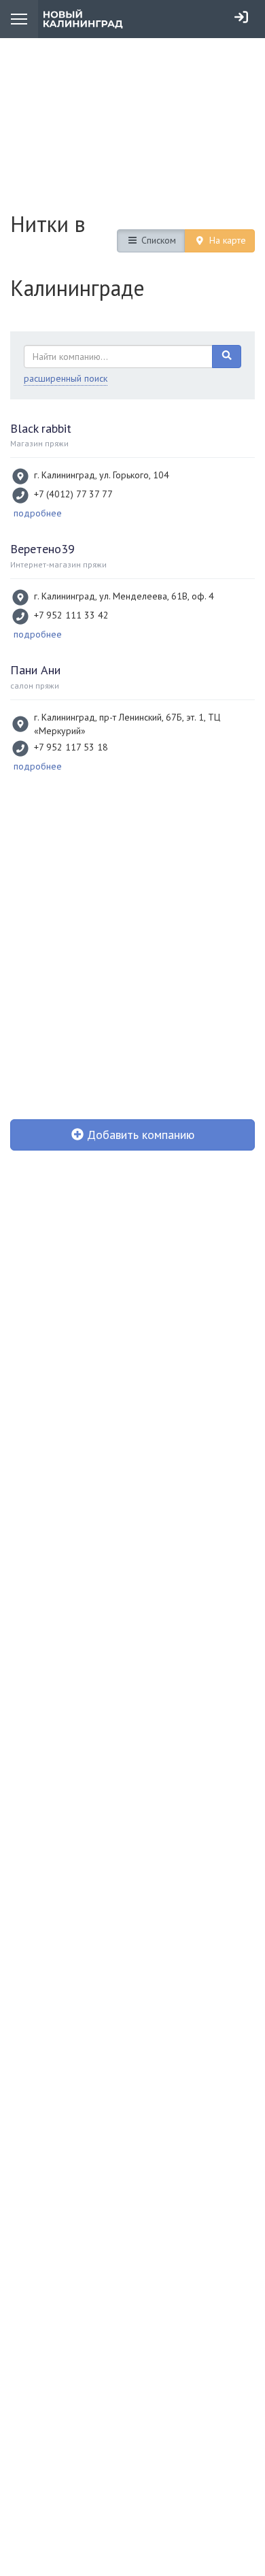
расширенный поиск (66, 378)
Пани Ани (35, 670)
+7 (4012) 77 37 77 (73, 494)
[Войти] (241, 17)
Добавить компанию (139, 1135)
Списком (157, 240)
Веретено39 (42, 549)
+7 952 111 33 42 (71, 615)
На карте (226, 240)
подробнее (38, 513)
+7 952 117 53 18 (71, 747)
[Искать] (227, 357)
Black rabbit (41, 428)
